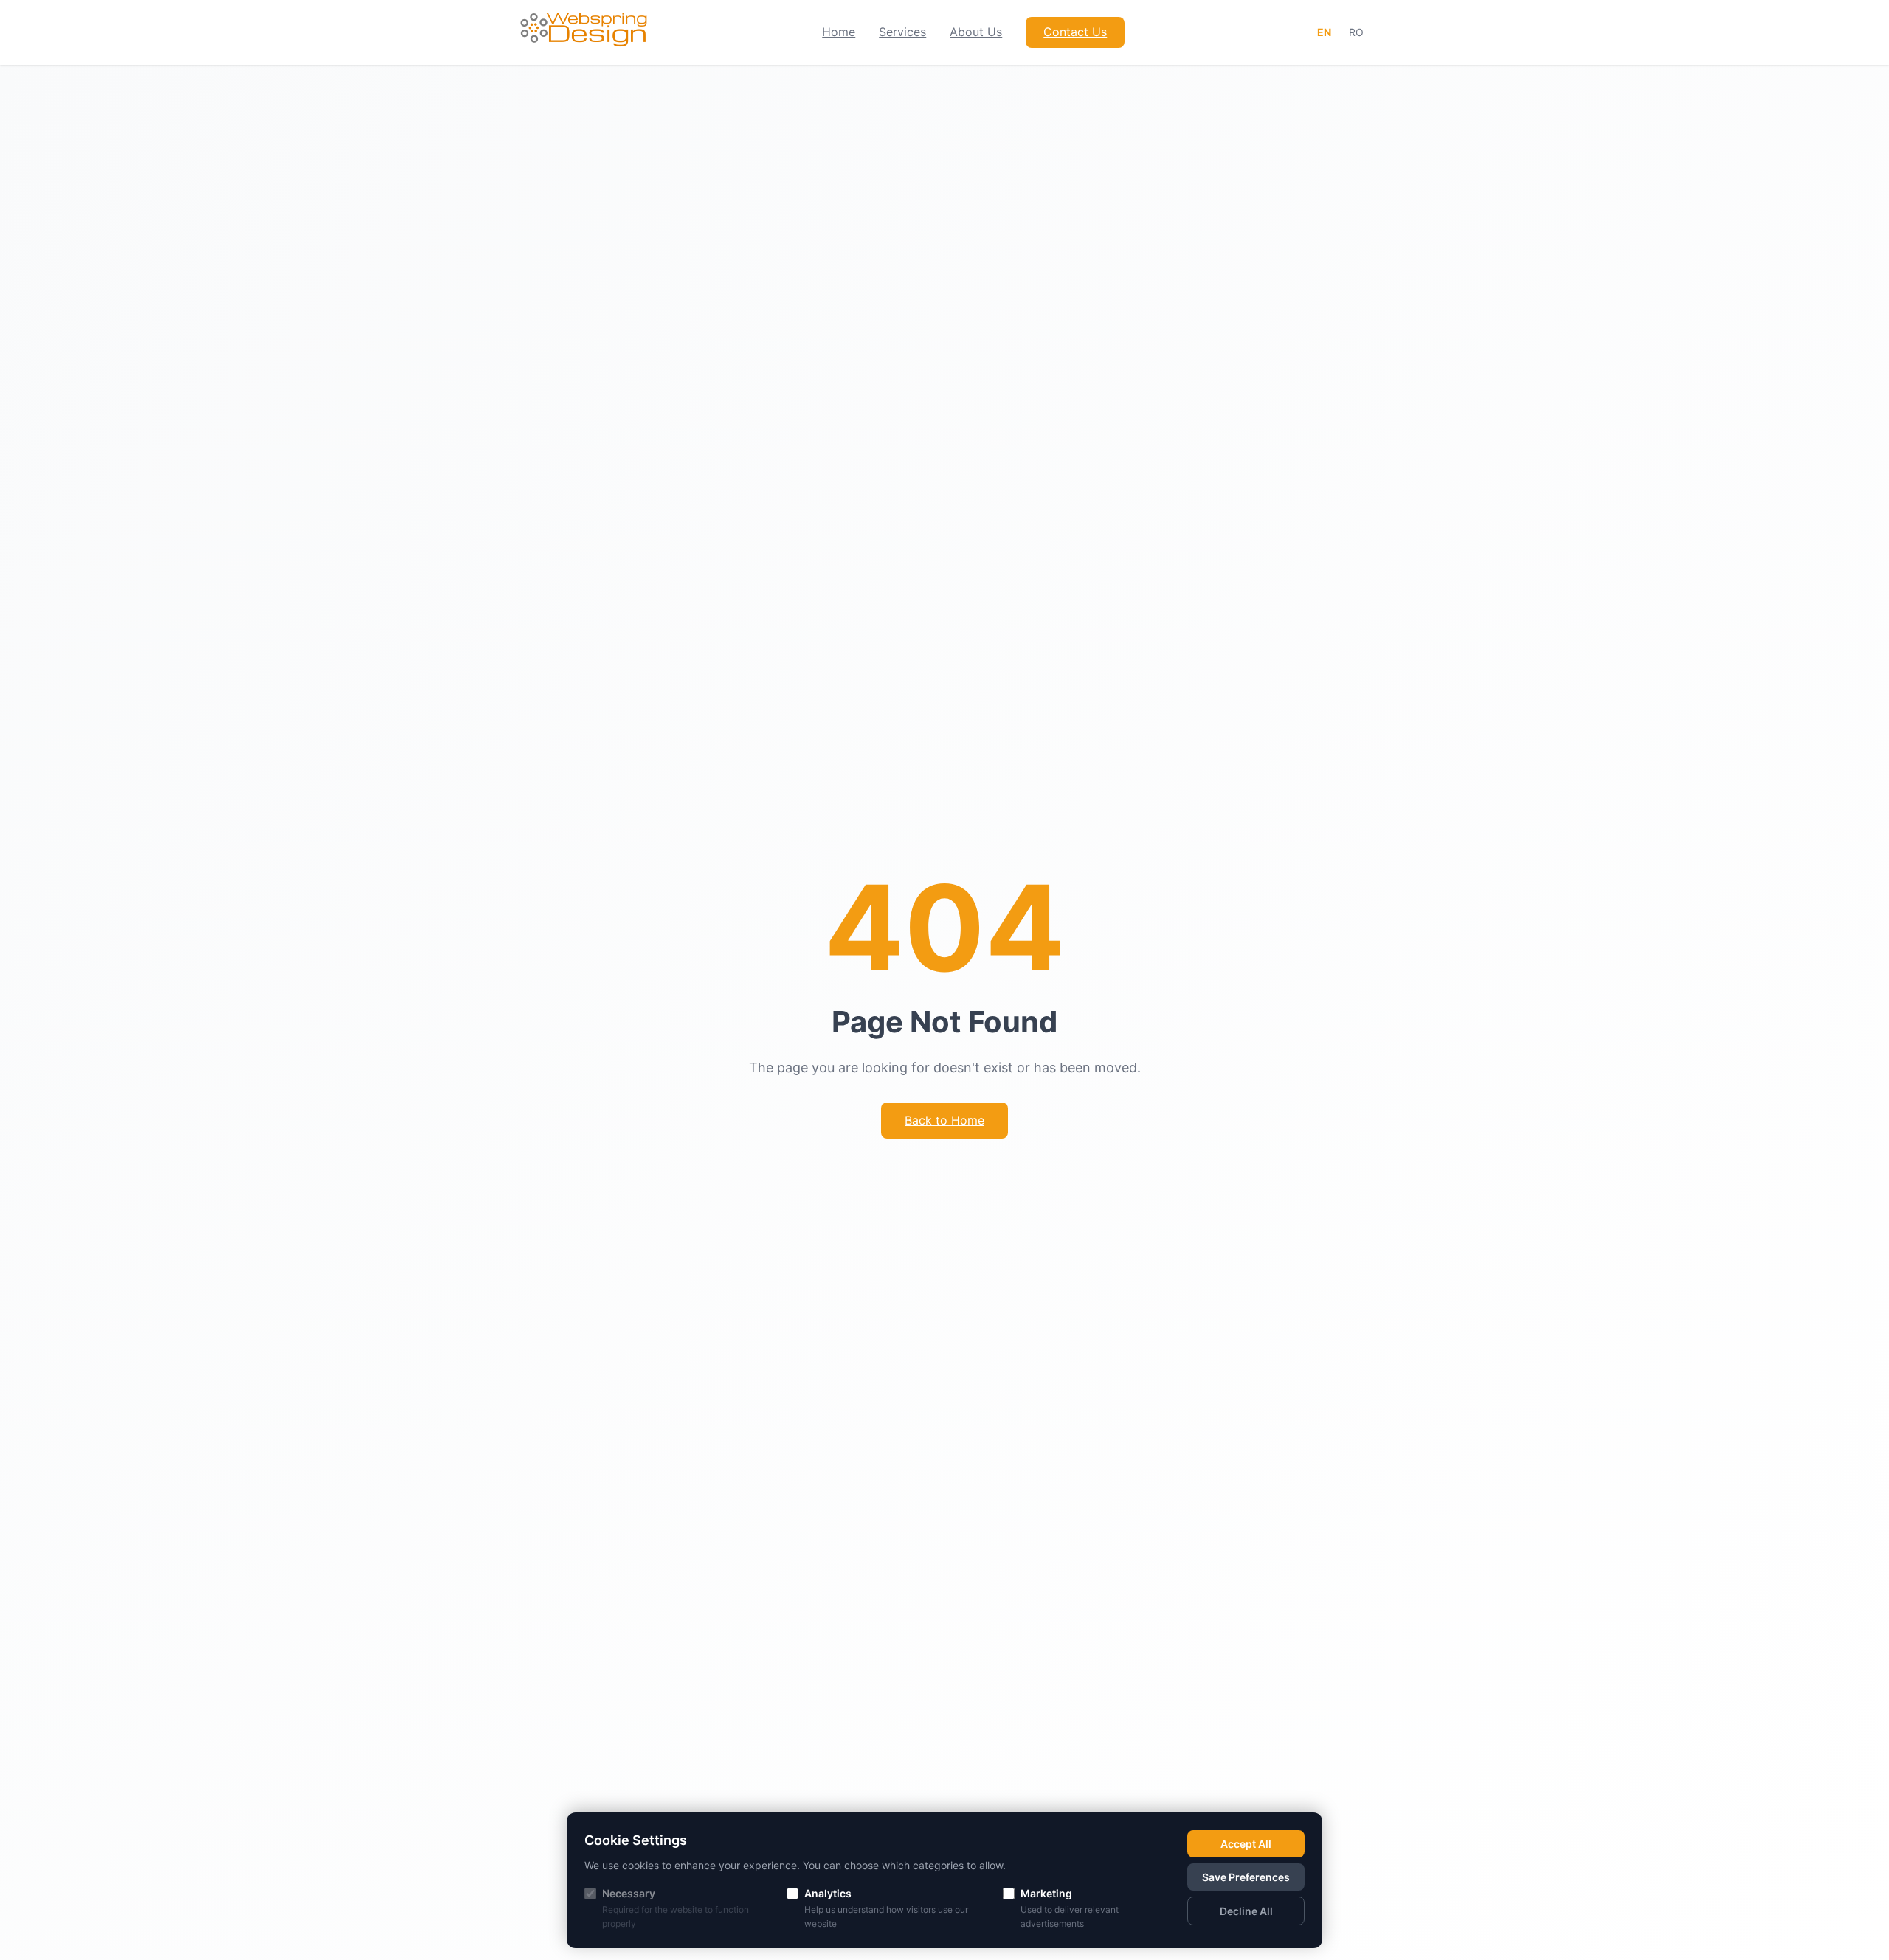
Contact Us (1075, 32)
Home (839, 32)
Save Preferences (1246, 1877)
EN (1324, 32)
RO (1356, 32)
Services (902, 32)
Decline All (1246, 1911)
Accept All (1246, 1844)
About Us (976, 32)
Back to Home (944, 1120)
